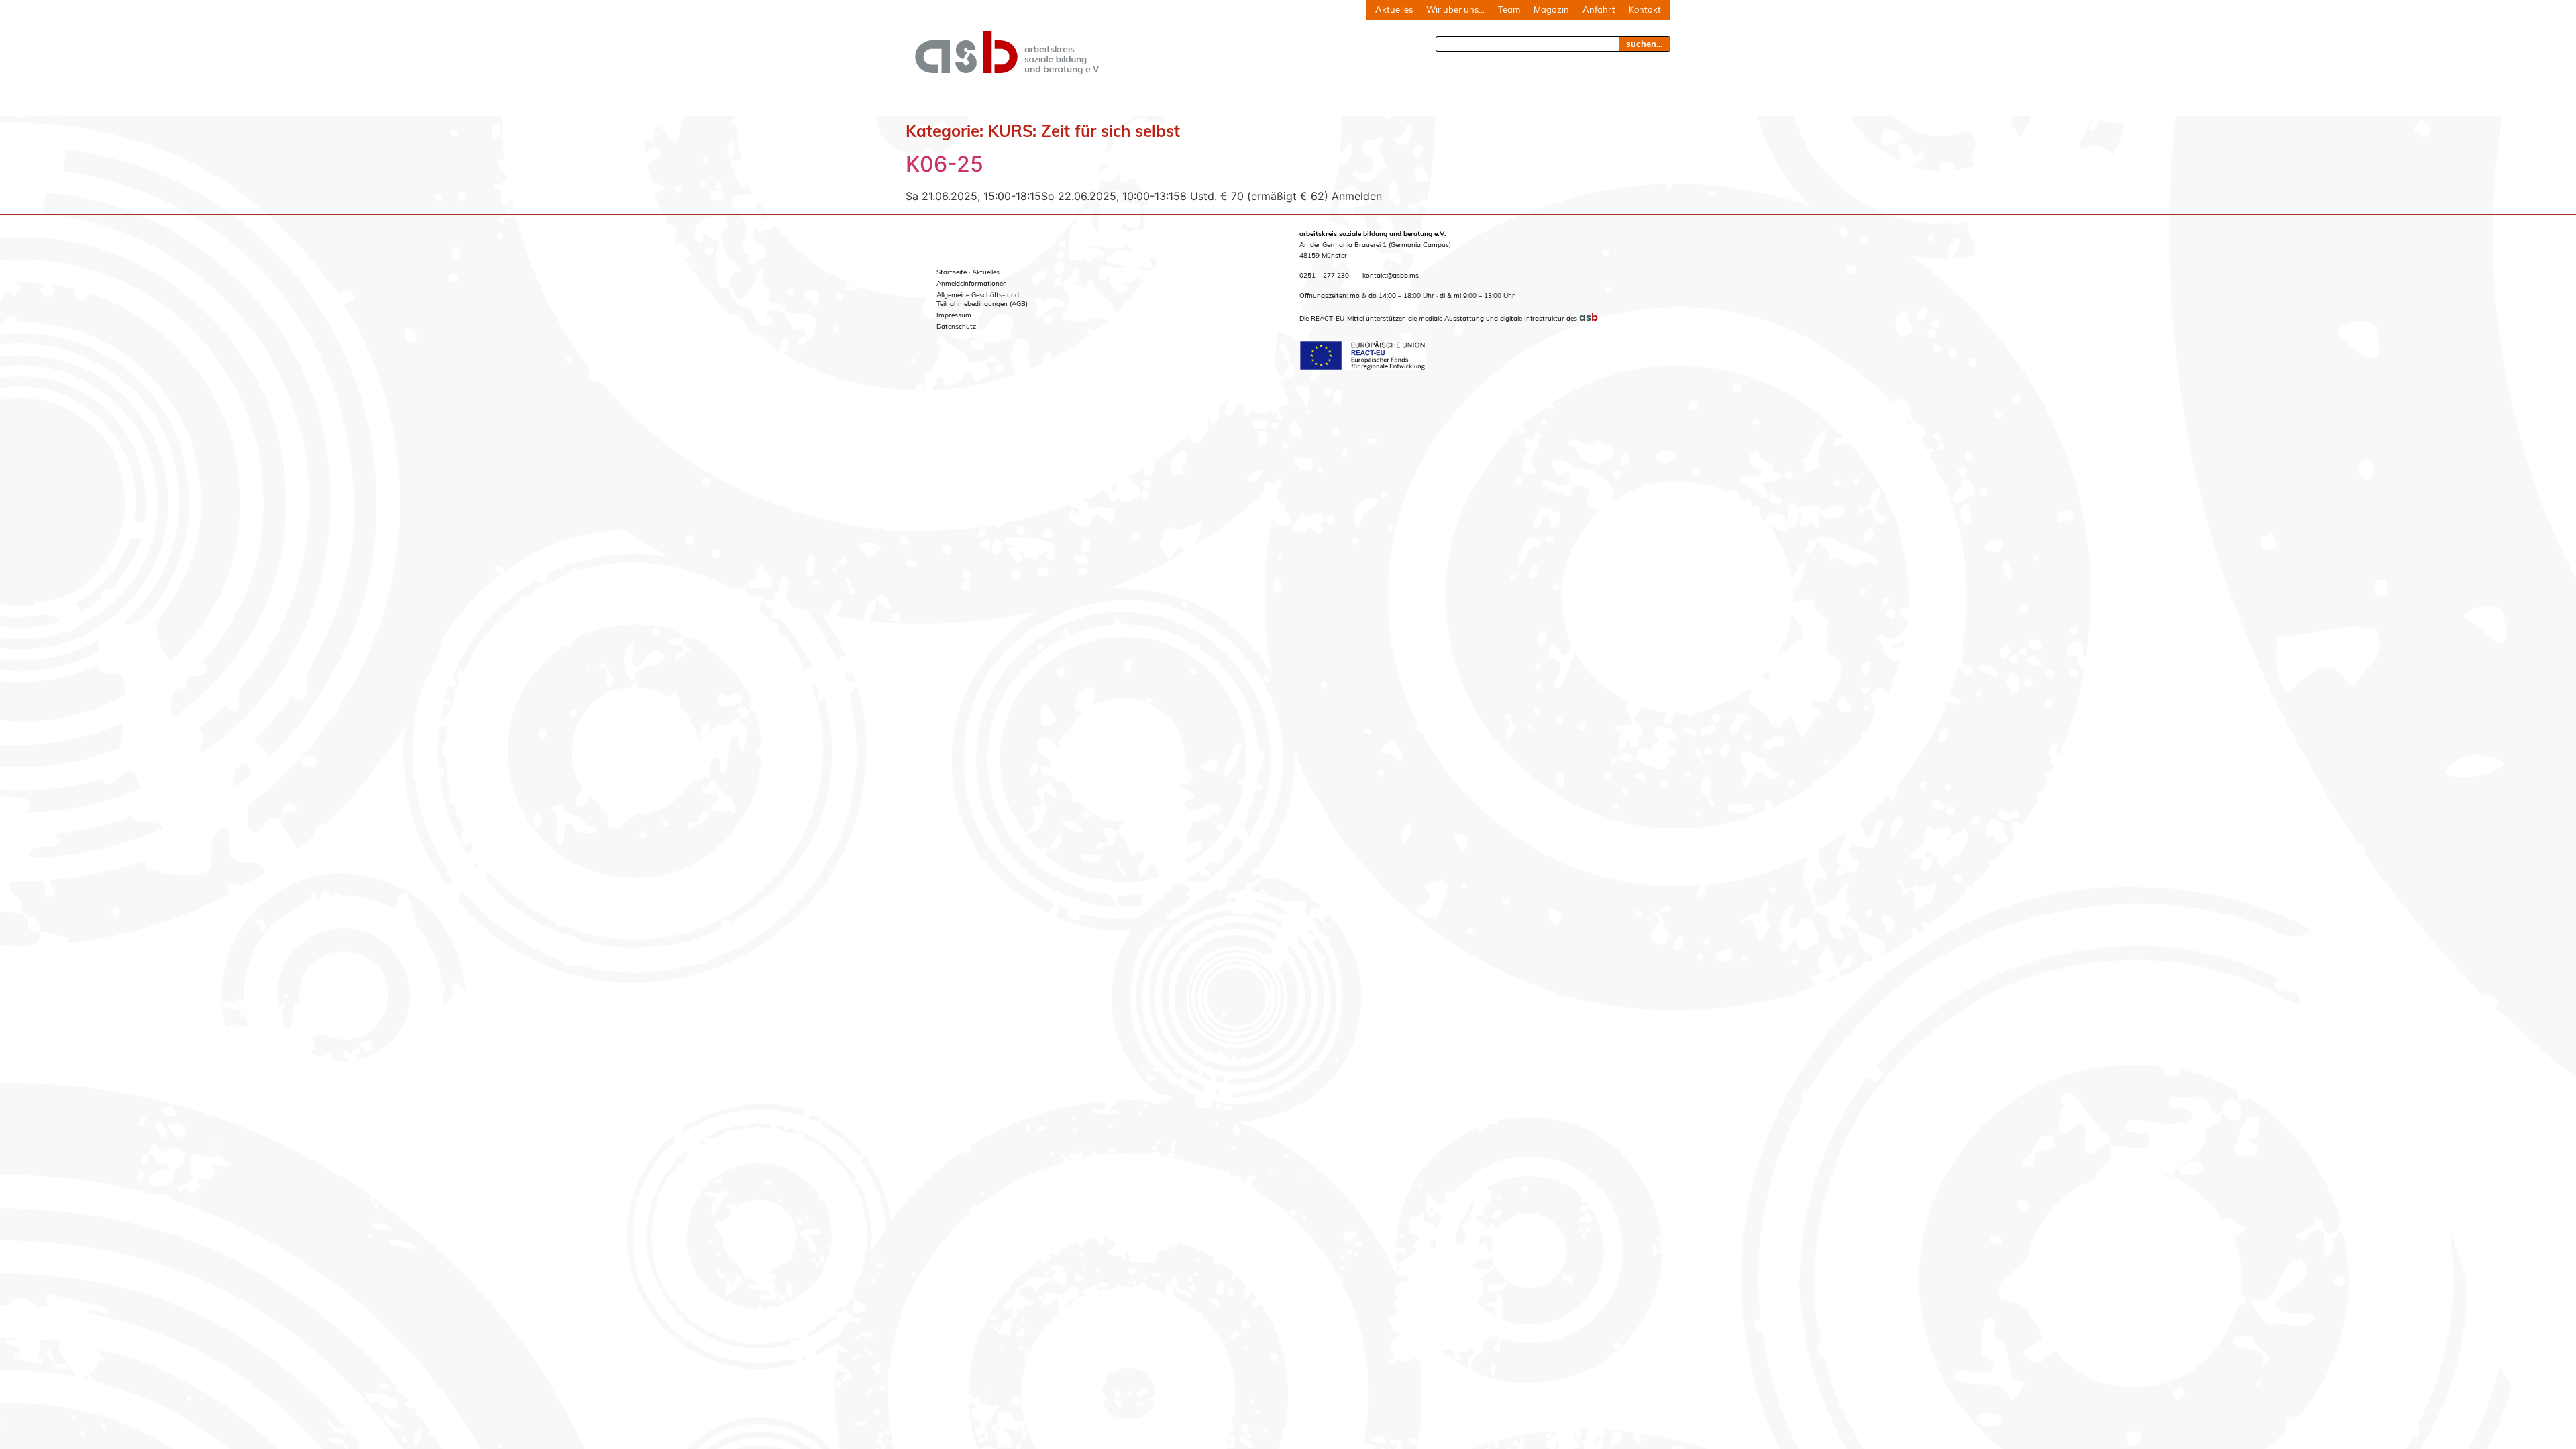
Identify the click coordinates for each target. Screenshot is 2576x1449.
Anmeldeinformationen (972, 283)
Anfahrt (1599, 9)
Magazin (1551, 9)
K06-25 (945, 164)
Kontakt (1645, 9)
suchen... (1644, 44)
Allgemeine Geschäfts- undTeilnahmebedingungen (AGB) (982, 299)
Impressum (954, 315)
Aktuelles (1394, 9)
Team (1509, 9)
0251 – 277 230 (1324, 275)
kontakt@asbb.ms (1391, 275)
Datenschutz (956, 326)
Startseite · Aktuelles (968, 272)
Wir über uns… (1455, 9)
